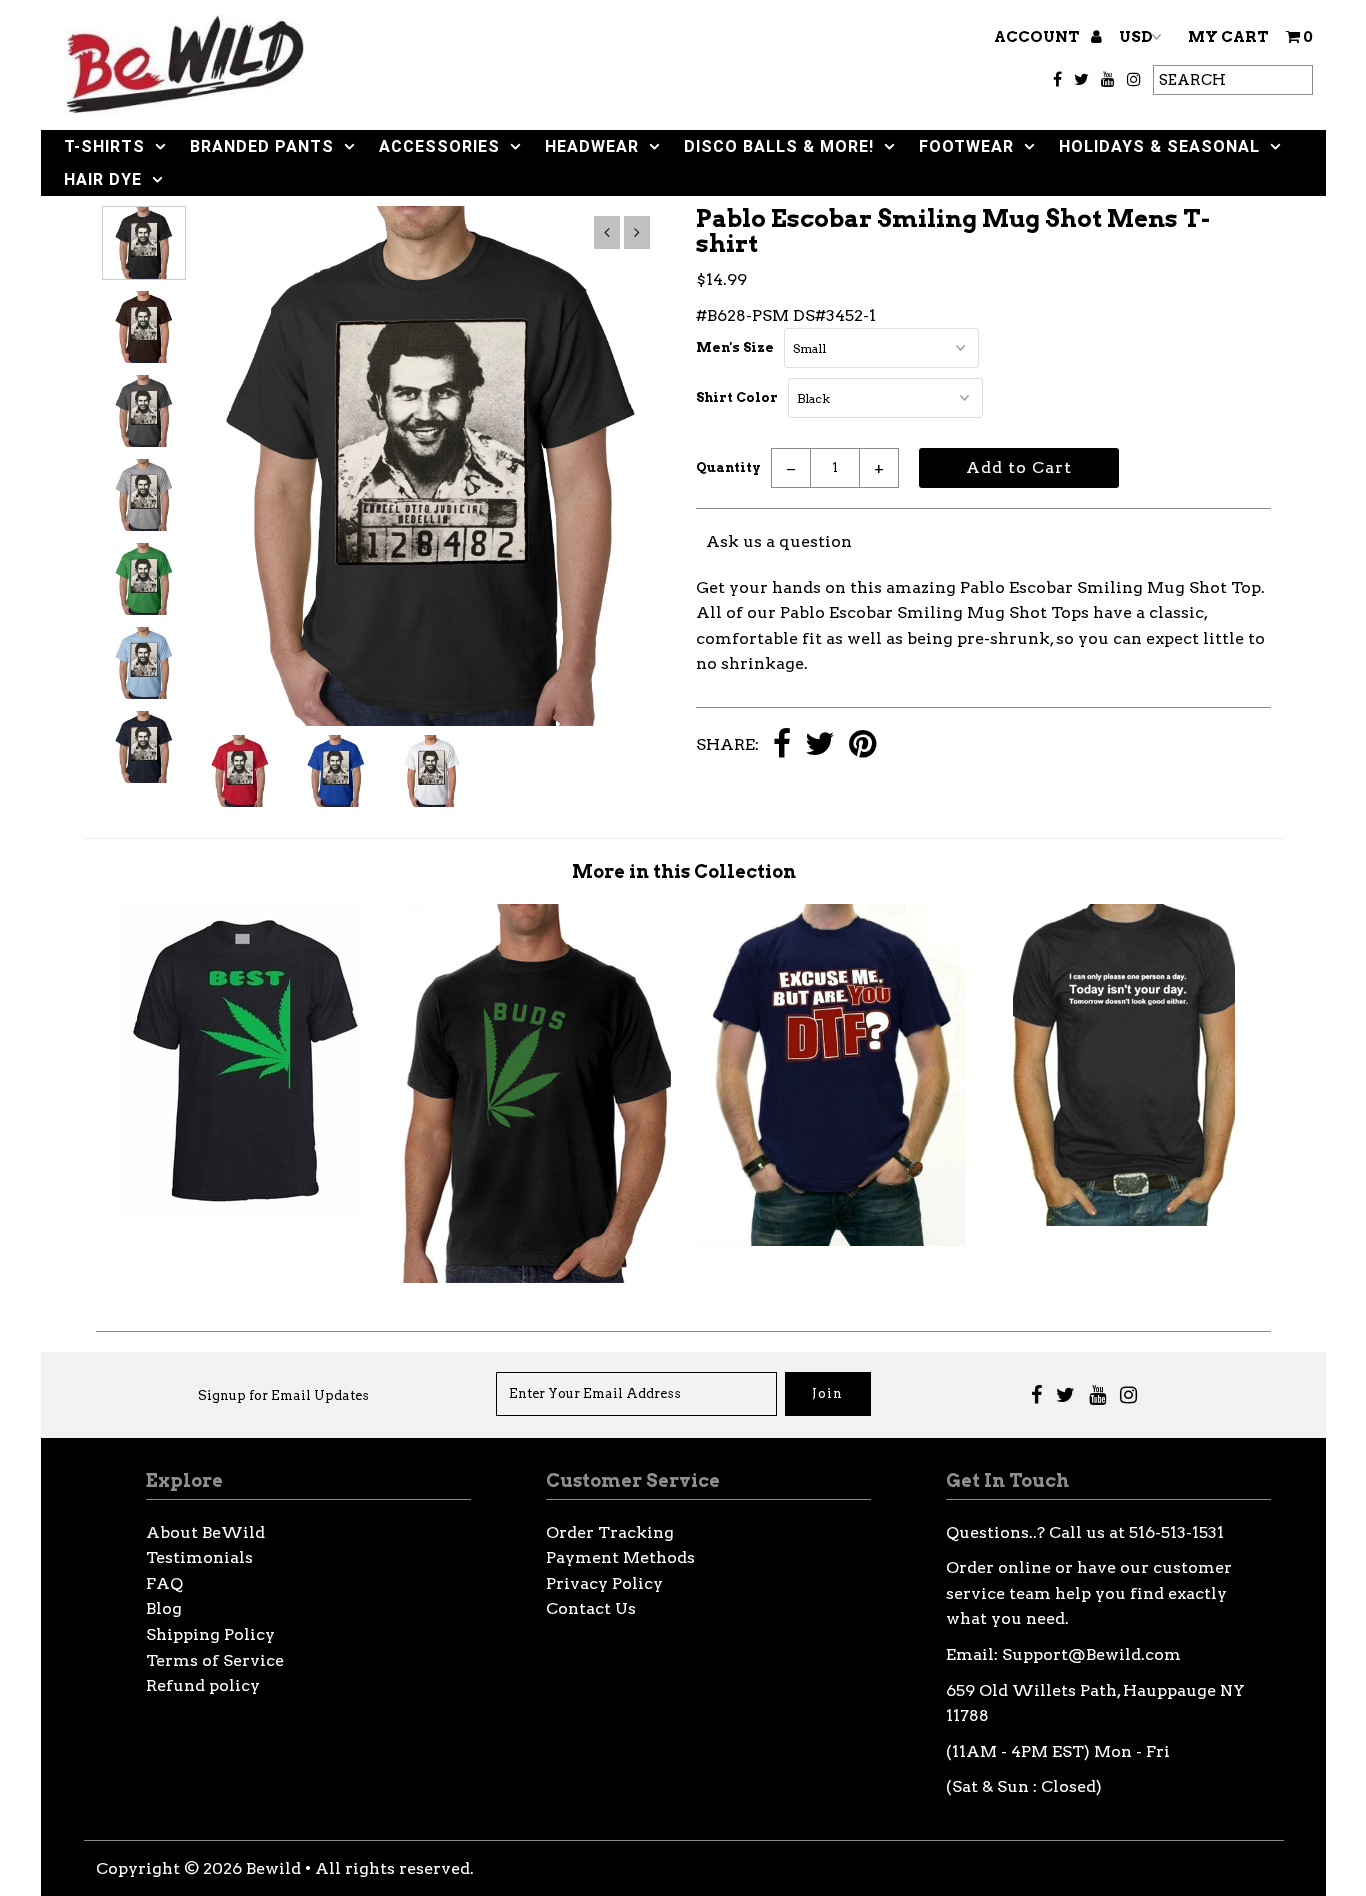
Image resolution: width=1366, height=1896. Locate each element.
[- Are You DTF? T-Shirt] (830, 1240)
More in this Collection (684, 871)
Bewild (273, 1868)
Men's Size (735, 347)
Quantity (728, 467)
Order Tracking (610, 1532)
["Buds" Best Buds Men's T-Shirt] (536, 1277)
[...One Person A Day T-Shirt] (1124, 1220)
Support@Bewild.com (1091, 1654)
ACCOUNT (1038, 37)
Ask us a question (779, 541)
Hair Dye (103, 179)
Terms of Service (215, 1660)
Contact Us (591, 1608)
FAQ (164, 1583)
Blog (164, 1608)
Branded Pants (262, 146)
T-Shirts (104, 146)
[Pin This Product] (862, 745)
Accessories (439, 146)
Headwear (592, 146)
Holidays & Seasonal (1159, 146)
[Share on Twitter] (820, 745)
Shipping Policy (210, 1634)
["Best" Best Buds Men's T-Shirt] (243, 1210)
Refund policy (203, 1685)
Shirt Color (737, 397)
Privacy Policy (604, 1583)
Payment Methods (620, 1557)
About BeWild (205, 1532)
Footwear (966, 146)
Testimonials (199, 1557)
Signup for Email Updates (283, 1395)
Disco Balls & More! (779, 146)
